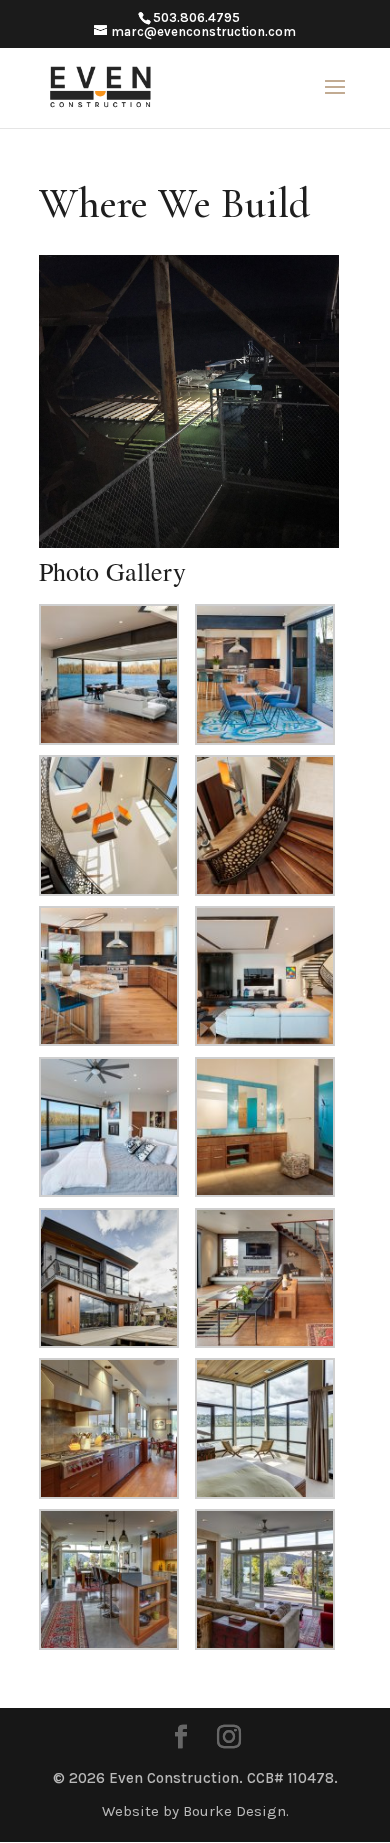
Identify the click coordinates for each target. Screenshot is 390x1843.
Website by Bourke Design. (195, 1811)
